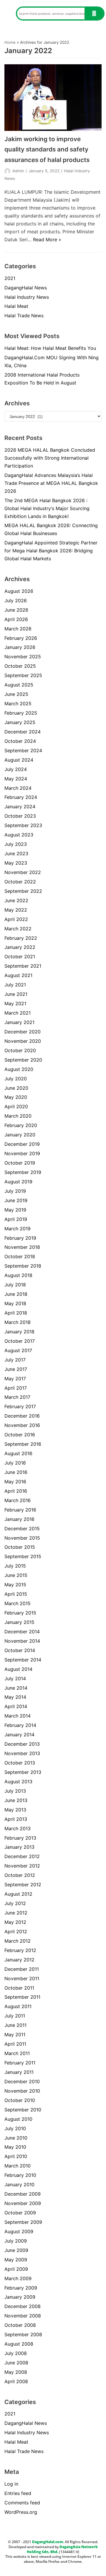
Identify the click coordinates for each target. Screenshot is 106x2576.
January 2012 (19, 1960)
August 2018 (18, 1275)
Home (10, 42)
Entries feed (18, 2493)
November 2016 (22, 1425)
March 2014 (18, 1716)
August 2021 (18, 975)
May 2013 (15, 1810)
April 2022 (16, 919)
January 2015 (19, 1622)
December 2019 (22, 1144)
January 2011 (19, 2072)
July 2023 (16, 844)
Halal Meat (16, 306)
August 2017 (18, 1350)
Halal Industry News (27, 297)
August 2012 (18, 1894)
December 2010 (22, 2081)
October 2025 (20, 666)
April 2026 (16, 619)
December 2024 (23, 732)
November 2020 (23, 1041)
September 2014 (23, 1660)
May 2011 (15, 2035)
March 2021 (18, 1013)
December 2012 (22, 1856)
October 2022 (20, 882)
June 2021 (16, 994)
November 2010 (22, 2091)
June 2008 (16, 2363)
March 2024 (18, 788)
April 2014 (16, 1706)
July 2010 (15, 2128)
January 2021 (19, 1022)
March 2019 (18, 1229)
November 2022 (23, 872)
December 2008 (23, 2306)
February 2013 (20, 1838)
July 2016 (15, 1463)
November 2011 (22, 1978)
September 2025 (23, 675)
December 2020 (23, 1032)
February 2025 (21, 713)
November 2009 (23, 2203)
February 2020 (21, 1125)
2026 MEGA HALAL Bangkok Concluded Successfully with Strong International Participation (50, 458)
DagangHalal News (26, 288)
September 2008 (23, 2334)
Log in (11, 2484)
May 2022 (16, 910)
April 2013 (16, 1819)
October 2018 (20, 1256)
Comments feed (22, 2503)
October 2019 (20, 1163)
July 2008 (16, 2353)
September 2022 (23, 891)
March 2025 (18, 704)
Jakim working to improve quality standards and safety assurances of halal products (47, 149)
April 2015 (16, 1594)
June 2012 (16, 1913)
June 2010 (16, 2138)
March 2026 (18, 629)
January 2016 (19, 1519)
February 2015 (20, 1613)
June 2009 (16, 2250)
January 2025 (20, 722)
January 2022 (20, 947)
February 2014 (20, 1725)
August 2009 (19, 2231)
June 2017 (16, 1369)
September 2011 (22, 1997)
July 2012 (15, 1903)
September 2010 (23, 2110)
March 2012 (18, 1941)
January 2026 (20, 647)
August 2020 (19, 1069)
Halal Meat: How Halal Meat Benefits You (50, 348)
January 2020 (20, 1135)
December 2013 (22, 1744)
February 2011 (20, 2063)
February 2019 (20, 1238)
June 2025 (16, 694)
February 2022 (21, 938)
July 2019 (15, 1191)
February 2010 (20, 2175)
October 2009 (20, 2213)
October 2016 (20, 1435)
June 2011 (15, 2025)
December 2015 (22, 1529)
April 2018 (16, 1313)
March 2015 (18, 1603)
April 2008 (16, 2381)
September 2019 (23, 1172)
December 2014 (22, 1632)
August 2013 (18, 1782)
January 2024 (20, 807)
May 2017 (15, 1379)
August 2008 (19, 2344)
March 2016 (18, 1500)
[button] (8, 14)
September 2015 (23, 1556)
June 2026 (16, 610)
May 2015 (15, 1585)
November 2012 (22, 1866)
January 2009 (20, 2297)
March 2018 (18, 1322)
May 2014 (15, 1697)
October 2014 (20, 1650)
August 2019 (18, 1182)
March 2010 (18, 2166)
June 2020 (16, 1088)
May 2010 (15, 2147)
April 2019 (16, 1219)
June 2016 (16, 1472)
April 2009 (16, 2269)
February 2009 (21, 2288)
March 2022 (18, 929)
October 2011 (19, 1988)
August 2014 (18, 1669)
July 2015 (15, 1566)
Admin (18, 171)
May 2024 (16, 779)
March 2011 (17, 2053)
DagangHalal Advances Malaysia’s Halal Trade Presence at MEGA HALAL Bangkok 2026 (51, 483)
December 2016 (22, 1416)
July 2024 (16, 769)
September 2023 (23, 825)
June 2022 (16, 900)
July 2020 (16, 1079)
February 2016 (20, 1510)
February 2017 (20, 1406)
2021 (10, 278)
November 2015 (22, 1538)
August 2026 (19, 591)
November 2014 (22, 1641)
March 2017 (17, 1397)
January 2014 (19, 1735)
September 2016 (23, 1444)
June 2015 (16, 1575)
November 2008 (23, 2316)
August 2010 (18, 2119)
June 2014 (16, 1688)
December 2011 (22, 1969)
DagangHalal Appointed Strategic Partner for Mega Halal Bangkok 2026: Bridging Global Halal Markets (51, 551)
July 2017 (15, 1360)
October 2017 (20, 1341)
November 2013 (22, 1753)
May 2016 (15, 1482)
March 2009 (18, 2278)
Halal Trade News (24, 316)
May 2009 (16, 2260)
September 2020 (23, 1060)
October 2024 (20, 741)
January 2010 (19, 2184)
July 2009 (16, 2241)
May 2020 (16, 1097)
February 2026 (21, 638)
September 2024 (23, 750)
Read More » (47, 239)
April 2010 (16, 2156)
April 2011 (15, 2044)
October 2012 (20, 1875)
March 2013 (18, 1828)
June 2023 (16, 853)
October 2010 (20, 2100)
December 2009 (23, 2194)
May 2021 (15, 1003)
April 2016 (16, 1491)
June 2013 (16, 1800)
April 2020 (16, 1106)
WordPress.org (21, 2512)
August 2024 (19, 760)
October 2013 (20, 1763)
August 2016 (18, 1453)
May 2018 (15, 1303)
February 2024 (21, 797)
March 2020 (18, 1116)
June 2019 (16, 1200)
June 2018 (16, 1294)
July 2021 (15, 985)
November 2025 (23, 657)
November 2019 (22, 1153)
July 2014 (15, 1678)
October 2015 (20, 1547)
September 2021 (23, 966)
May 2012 (15, 1922)
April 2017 (16, 1388)
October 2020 (20, 1050)
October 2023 (20, 816)
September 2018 (23, 1266)
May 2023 (16, 863)
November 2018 (22, 1247)
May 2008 (16, 2372)
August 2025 (19, 685)
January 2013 (19, 1847)
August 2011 (18, 2006)
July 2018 (15, 1285)
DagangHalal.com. (48, 2542)
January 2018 (19, 1332)
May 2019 (15, 1210)
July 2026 (16, 600)
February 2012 (20, 1950)
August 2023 (19, 835)
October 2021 (20, 956)
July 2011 (15, 2016)
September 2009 (23, 2222)
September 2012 (23, 1885)
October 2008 (20, 2325)
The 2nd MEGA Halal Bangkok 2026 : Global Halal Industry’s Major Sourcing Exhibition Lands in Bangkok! (47, 508)
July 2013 (15, 1791)
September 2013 (23, 1772)
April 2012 (16, 1931)
